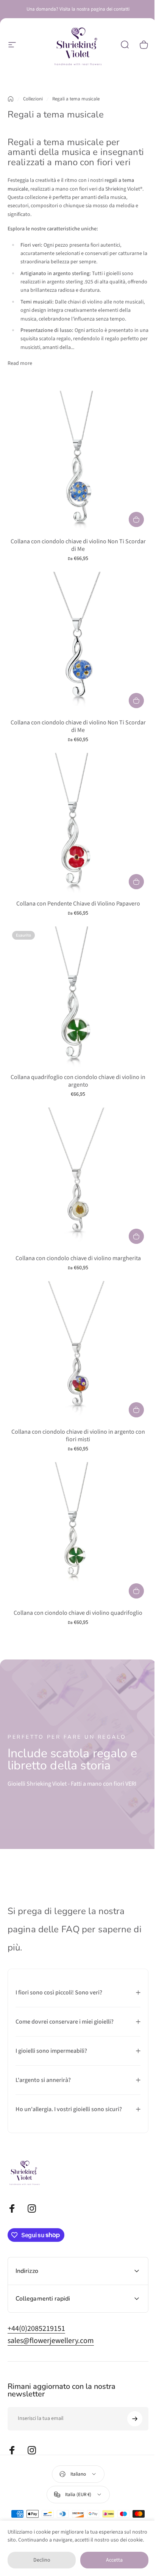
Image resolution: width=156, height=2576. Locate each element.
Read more (20, 363)
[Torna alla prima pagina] (11, 99)
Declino (42, 2560)
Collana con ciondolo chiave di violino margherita (78, 1258)
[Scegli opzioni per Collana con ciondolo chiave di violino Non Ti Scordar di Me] (136, 519)
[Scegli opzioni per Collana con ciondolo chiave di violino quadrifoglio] (136, 1591)
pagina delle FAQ (44, 1929)
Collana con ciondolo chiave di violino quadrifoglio (78, 1613)
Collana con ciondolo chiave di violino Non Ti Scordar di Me (78, 545)
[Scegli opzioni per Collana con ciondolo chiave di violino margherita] (136, 1236)
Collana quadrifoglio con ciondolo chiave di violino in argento (78, 1081)
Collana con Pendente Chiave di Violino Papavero (78, 904)
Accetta (114, 2560)
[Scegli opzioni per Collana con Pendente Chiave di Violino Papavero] (136, 882)
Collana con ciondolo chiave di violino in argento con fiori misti (78, 1436)
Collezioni (33, 99)
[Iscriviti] (129, 2397)
